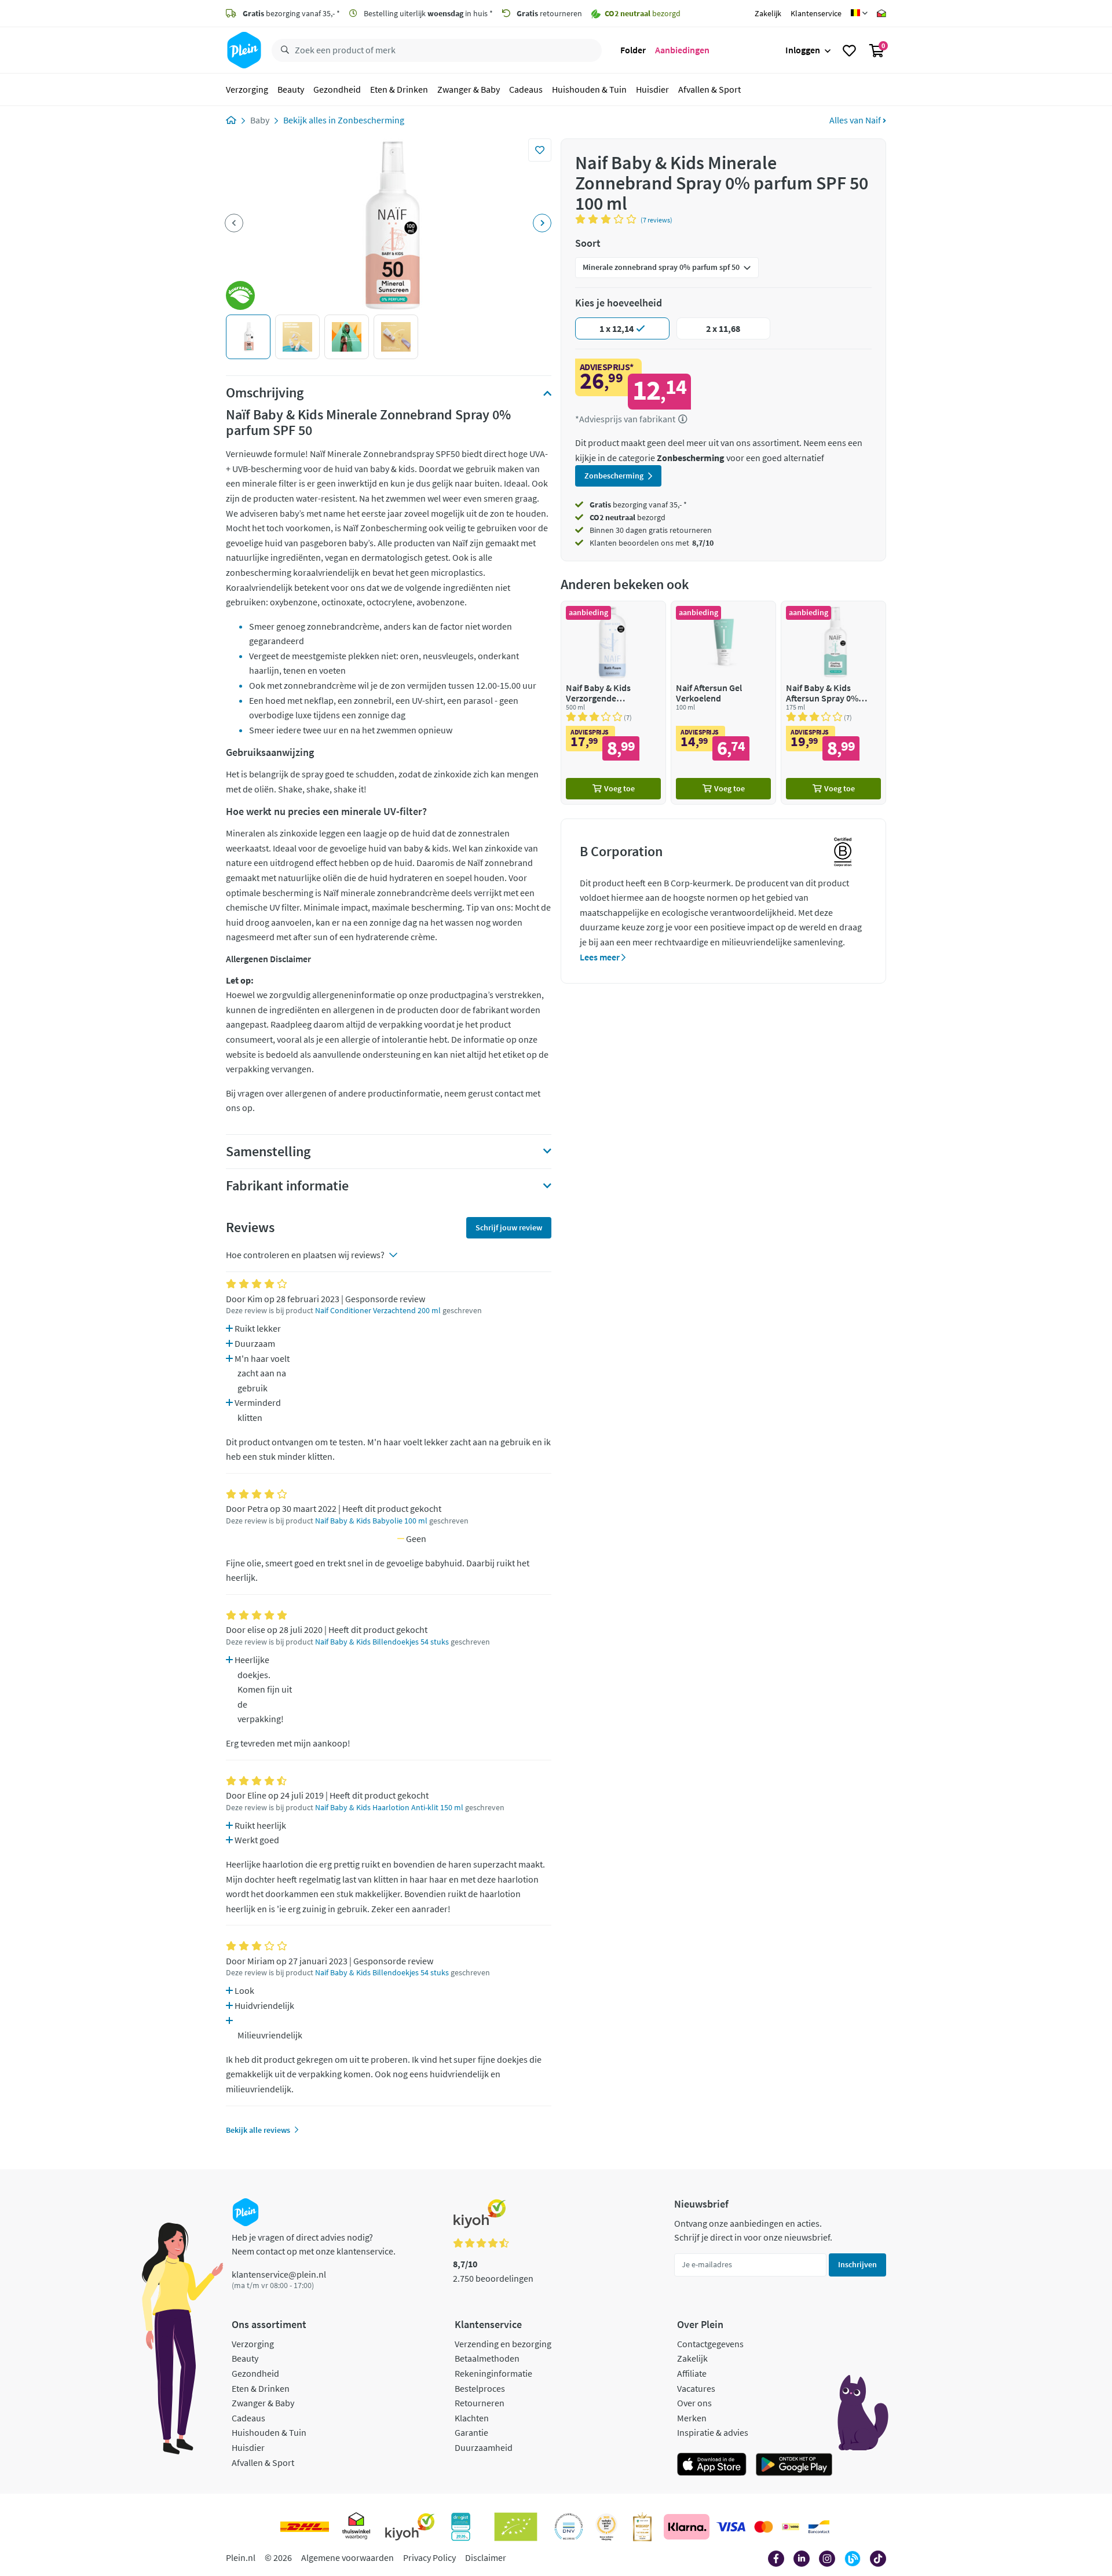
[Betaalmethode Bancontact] (819, 2527)
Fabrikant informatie (287, 1186)
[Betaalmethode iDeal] (791, 2527)
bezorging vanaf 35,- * (291, 13)
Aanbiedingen (682, 50)
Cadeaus (526, 89)
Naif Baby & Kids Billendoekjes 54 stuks (382, 1642)
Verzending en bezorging (503, 2344)
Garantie (471, 2432)
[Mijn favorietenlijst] (849, 50)
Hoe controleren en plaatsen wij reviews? (305, 1255)
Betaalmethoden (487, 2358)
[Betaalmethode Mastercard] (764, 2527)
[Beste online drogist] (606, 2527)
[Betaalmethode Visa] (731, 2527)
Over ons (694, 2403)
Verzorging (247, 89)
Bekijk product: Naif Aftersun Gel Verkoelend (723, 702)
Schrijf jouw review (509, 1227)
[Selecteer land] (859, 13)
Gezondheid (337, 89)
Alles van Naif (856, 120)
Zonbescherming (371, 120)
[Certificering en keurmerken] (516, 2527)
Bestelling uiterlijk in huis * (427, 13)
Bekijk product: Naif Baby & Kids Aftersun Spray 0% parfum (833, 702)
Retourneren (480, 2403)
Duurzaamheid (484, 2447)
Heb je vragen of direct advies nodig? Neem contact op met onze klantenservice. (314, 2244)
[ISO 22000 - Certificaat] (569, 2527)
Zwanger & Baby (469, 89)
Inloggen (803, 50)
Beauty (291, 89)
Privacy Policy (429, 2557)
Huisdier (652, 89)
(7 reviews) (656, 220)
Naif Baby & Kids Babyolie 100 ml (371, 1521)
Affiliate (692, 2373)
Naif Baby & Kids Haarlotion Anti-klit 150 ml (389, 1808)
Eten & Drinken (399, 89)
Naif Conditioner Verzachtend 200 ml (378, 1311)
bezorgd (628, 517)
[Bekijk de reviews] (608, 219)
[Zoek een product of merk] (283, 50)
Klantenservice (816, 13)
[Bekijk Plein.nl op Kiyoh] (410, 2527)
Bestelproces (480, 2388)
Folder (633, 50)
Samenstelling (268, 1152)
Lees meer (601, 957)
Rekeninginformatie (493, 2373)
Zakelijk (768, 13)
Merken (692, 2418)
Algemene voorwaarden (348, 2557)
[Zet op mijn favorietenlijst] (540, 150)
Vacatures (696, 2388)
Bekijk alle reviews (258, 2130)
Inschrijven (857, 2264)
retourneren (549, 13)
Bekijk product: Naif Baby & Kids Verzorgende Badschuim (613, 702)
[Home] (231, 120)
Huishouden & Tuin (589, 89)
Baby (260, 120)
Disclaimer (486, 2557)
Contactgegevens (710, 2344)
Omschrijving (265, 393)
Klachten (472, 2418)
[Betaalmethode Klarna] (687, 2527)
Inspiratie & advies (713, 2432)
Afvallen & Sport (709, 89)
